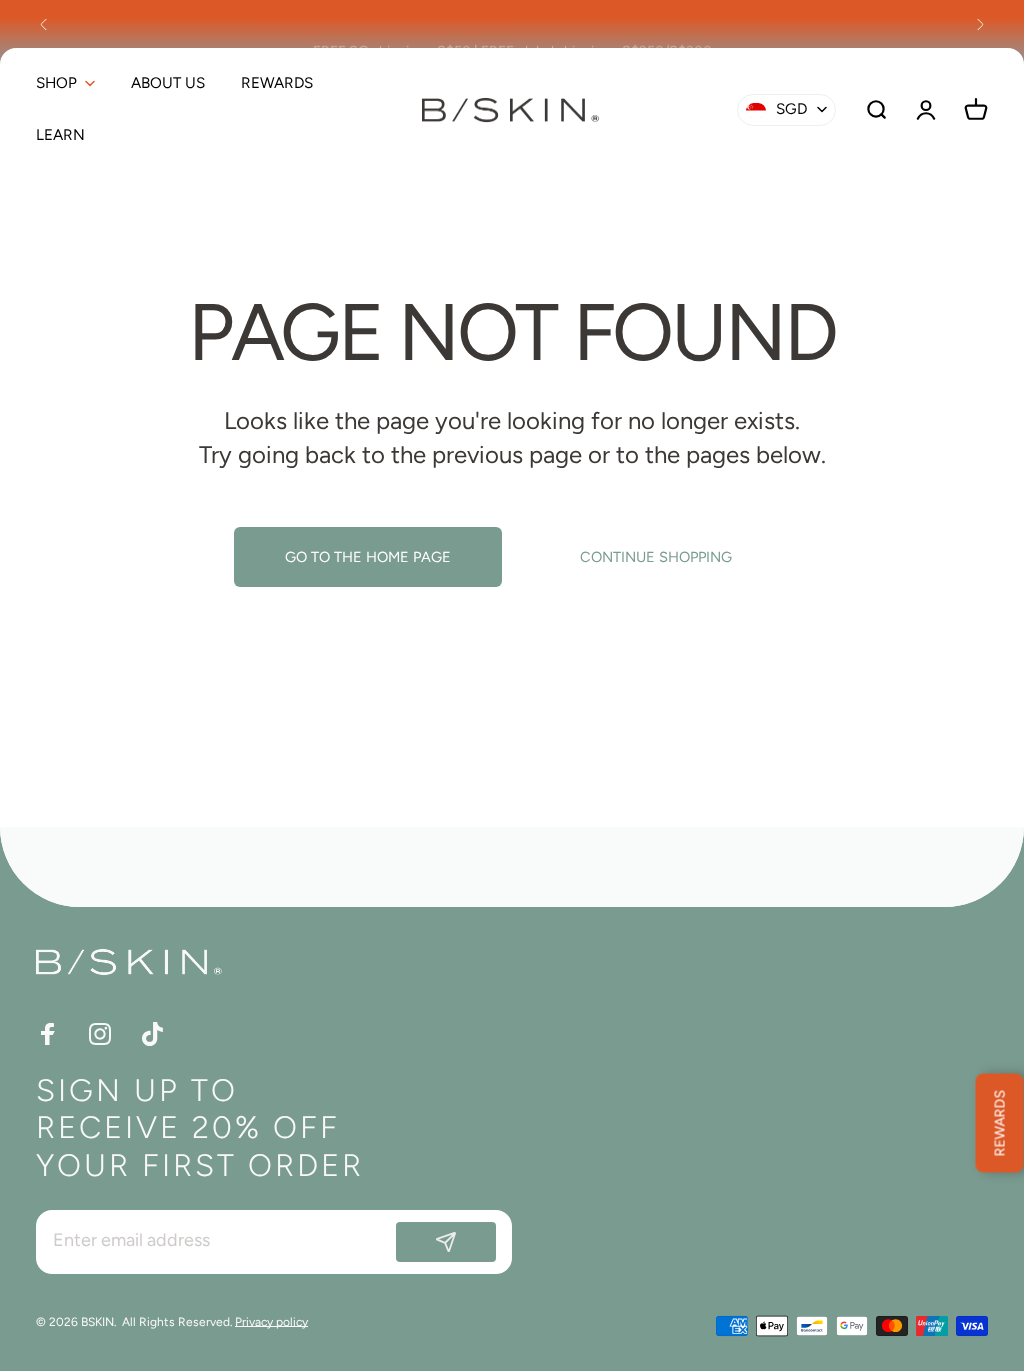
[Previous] (44, 24)
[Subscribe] (446, 1242)
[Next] (980, 24)
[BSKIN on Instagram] (100, 1034)
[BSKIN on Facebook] (48, 1034)
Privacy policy (271, 1322)
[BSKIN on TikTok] (152, 1034)
